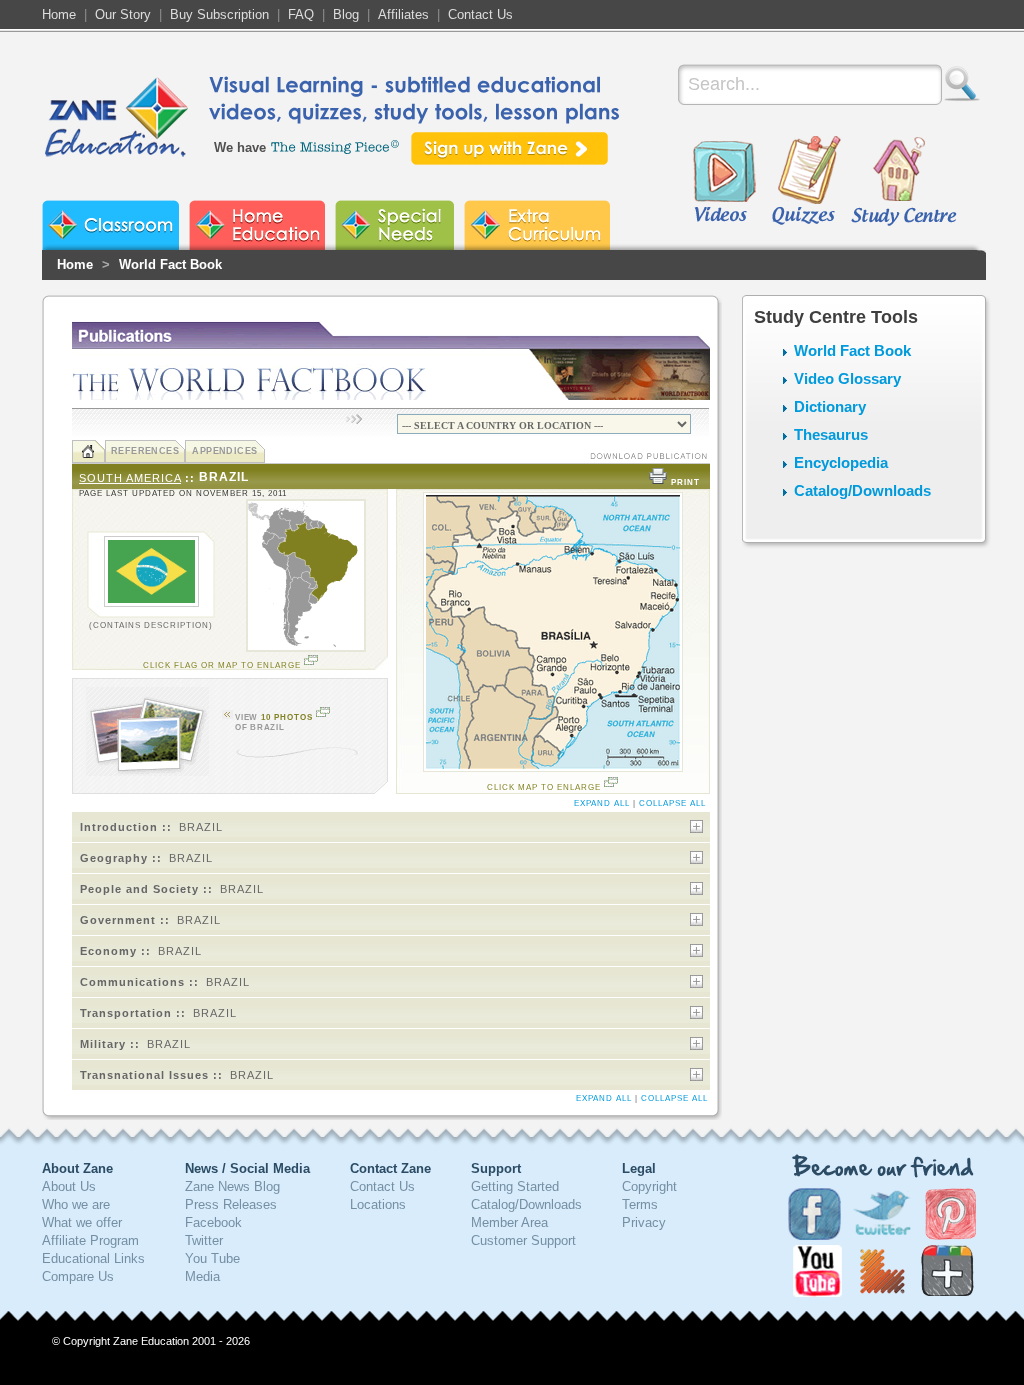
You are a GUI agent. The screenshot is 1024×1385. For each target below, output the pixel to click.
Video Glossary (847, 378)
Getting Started (515, 1186)
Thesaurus (831, 434)
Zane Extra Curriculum (537, 225)
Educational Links (93, 1258)
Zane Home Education (257, 225)
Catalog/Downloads (862, 490)
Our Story (123, 14)
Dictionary (830, 406)
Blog (346, 14)
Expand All (602, 803)
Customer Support (523, 1240)
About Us (69, 1186)
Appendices (225, 451)
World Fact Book (170, 264)
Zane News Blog (232, 1186)
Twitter (204, 1240)
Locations (378, 1204)
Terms (640, 1204)
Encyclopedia (841, 462)
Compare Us (78, 1276)
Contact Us (480, 14)
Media (202, 1276)
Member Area (509, 1222)
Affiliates (403, 14)
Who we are (76, 1204)
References (145, 451)
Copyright (649, 1186)
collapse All (672, 803)
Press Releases (231, 1204)
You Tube (212, 1258)
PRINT (685, 482)
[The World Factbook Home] (88, 451)
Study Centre (903, 182)
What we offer (82, 1222)
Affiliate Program (90, 1240)
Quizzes (806, 182)
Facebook (213, 1222)
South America (130, 478)
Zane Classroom (110, 225)
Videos (724, 182)
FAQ (301, 14)
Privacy (644, 1222)
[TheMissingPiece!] (336, 145)
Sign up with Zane (509, 148)
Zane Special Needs (394, 225)
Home (59, 14)
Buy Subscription (219, 14)
